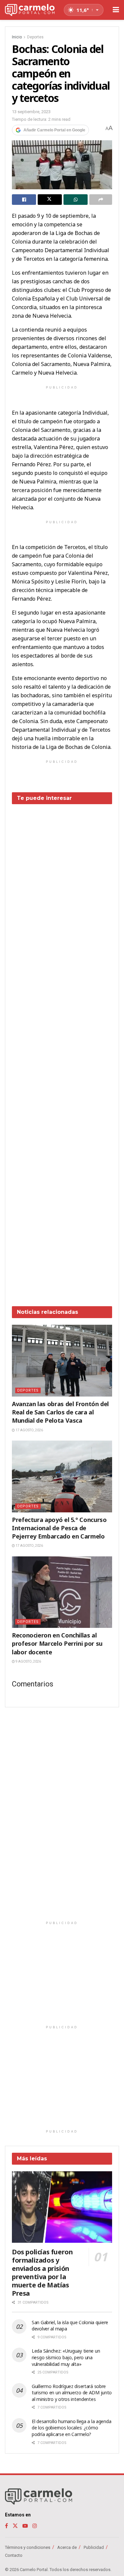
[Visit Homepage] (30, 10)
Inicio (17, 37)
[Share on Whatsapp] (76, 200)
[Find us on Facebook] (6, 2526)
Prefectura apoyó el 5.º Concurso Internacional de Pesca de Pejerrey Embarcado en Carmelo (59, 1528)
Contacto (14, 2555)
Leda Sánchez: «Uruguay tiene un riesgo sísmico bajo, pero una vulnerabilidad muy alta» (66, 2357)
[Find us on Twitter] (15, 2526)
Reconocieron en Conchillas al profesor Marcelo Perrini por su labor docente (57, 1643)
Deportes (35, 37)
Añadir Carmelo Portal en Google (54, 130)
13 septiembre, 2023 (31, 112)
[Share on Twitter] (50, 200)
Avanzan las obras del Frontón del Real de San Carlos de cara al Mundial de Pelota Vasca (60, 1412)
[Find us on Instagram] (35, 2526)
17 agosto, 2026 (29, 1430)
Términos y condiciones (28, 2547)
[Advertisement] (62, 1050)
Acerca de (67, 2547)
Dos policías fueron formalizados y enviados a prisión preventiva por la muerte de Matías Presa (42, 2273)
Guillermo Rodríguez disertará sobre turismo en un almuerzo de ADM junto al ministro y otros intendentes (72, 2393)
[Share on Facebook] (24, 200)
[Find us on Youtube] (25, 2526)
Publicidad (94, 2547)
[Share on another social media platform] (101, 200)
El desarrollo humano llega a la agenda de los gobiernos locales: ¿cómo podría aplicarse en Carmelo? (71, 2428)
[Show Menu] (116, 10)
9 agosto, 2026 (28, 1661)
